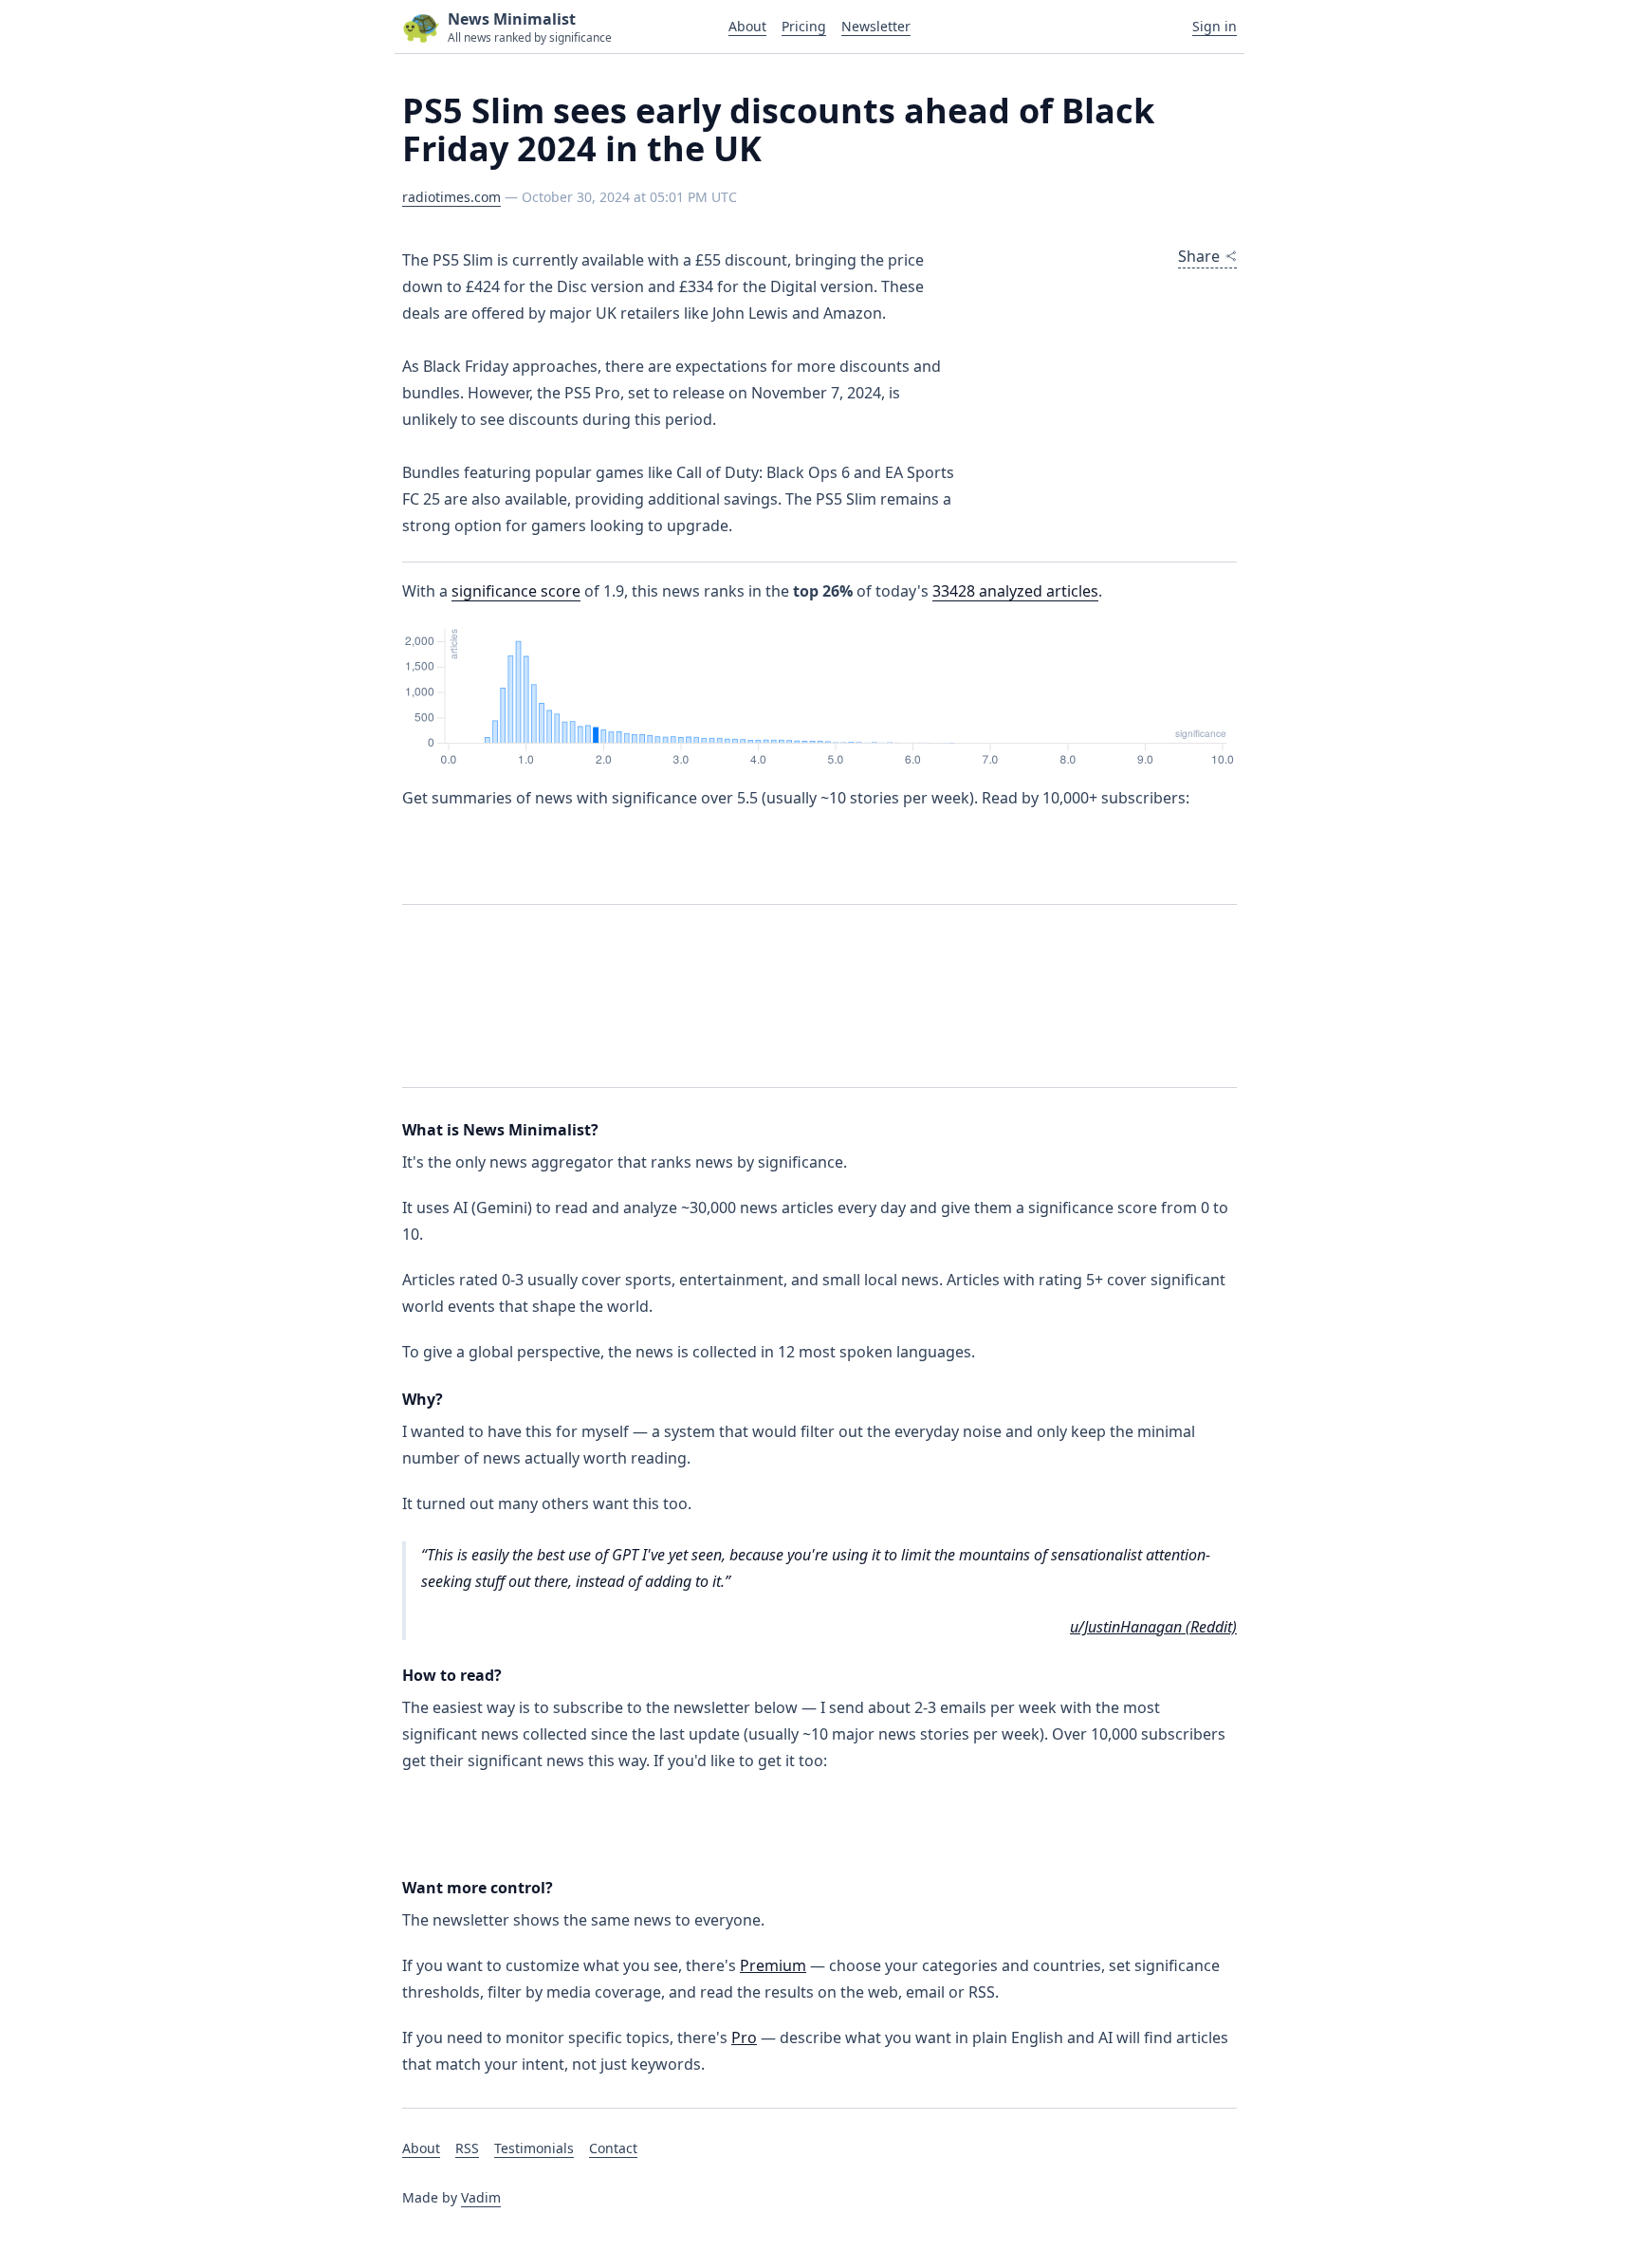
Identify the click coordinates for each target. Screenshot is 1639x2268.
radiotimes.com (451, 197)
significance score (516, 591)
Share (1199, 256)
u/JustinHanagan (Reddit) (1153, 1627)
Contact (613, 2148)
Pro (744, 2038)
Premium (773, 1965)
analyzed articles (1015, 591)
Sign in (1215, 26)
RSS (467, 2148)
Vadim (481, 2197)
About (747, 26)
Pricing (804, 26)
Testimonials (534, 2148)
